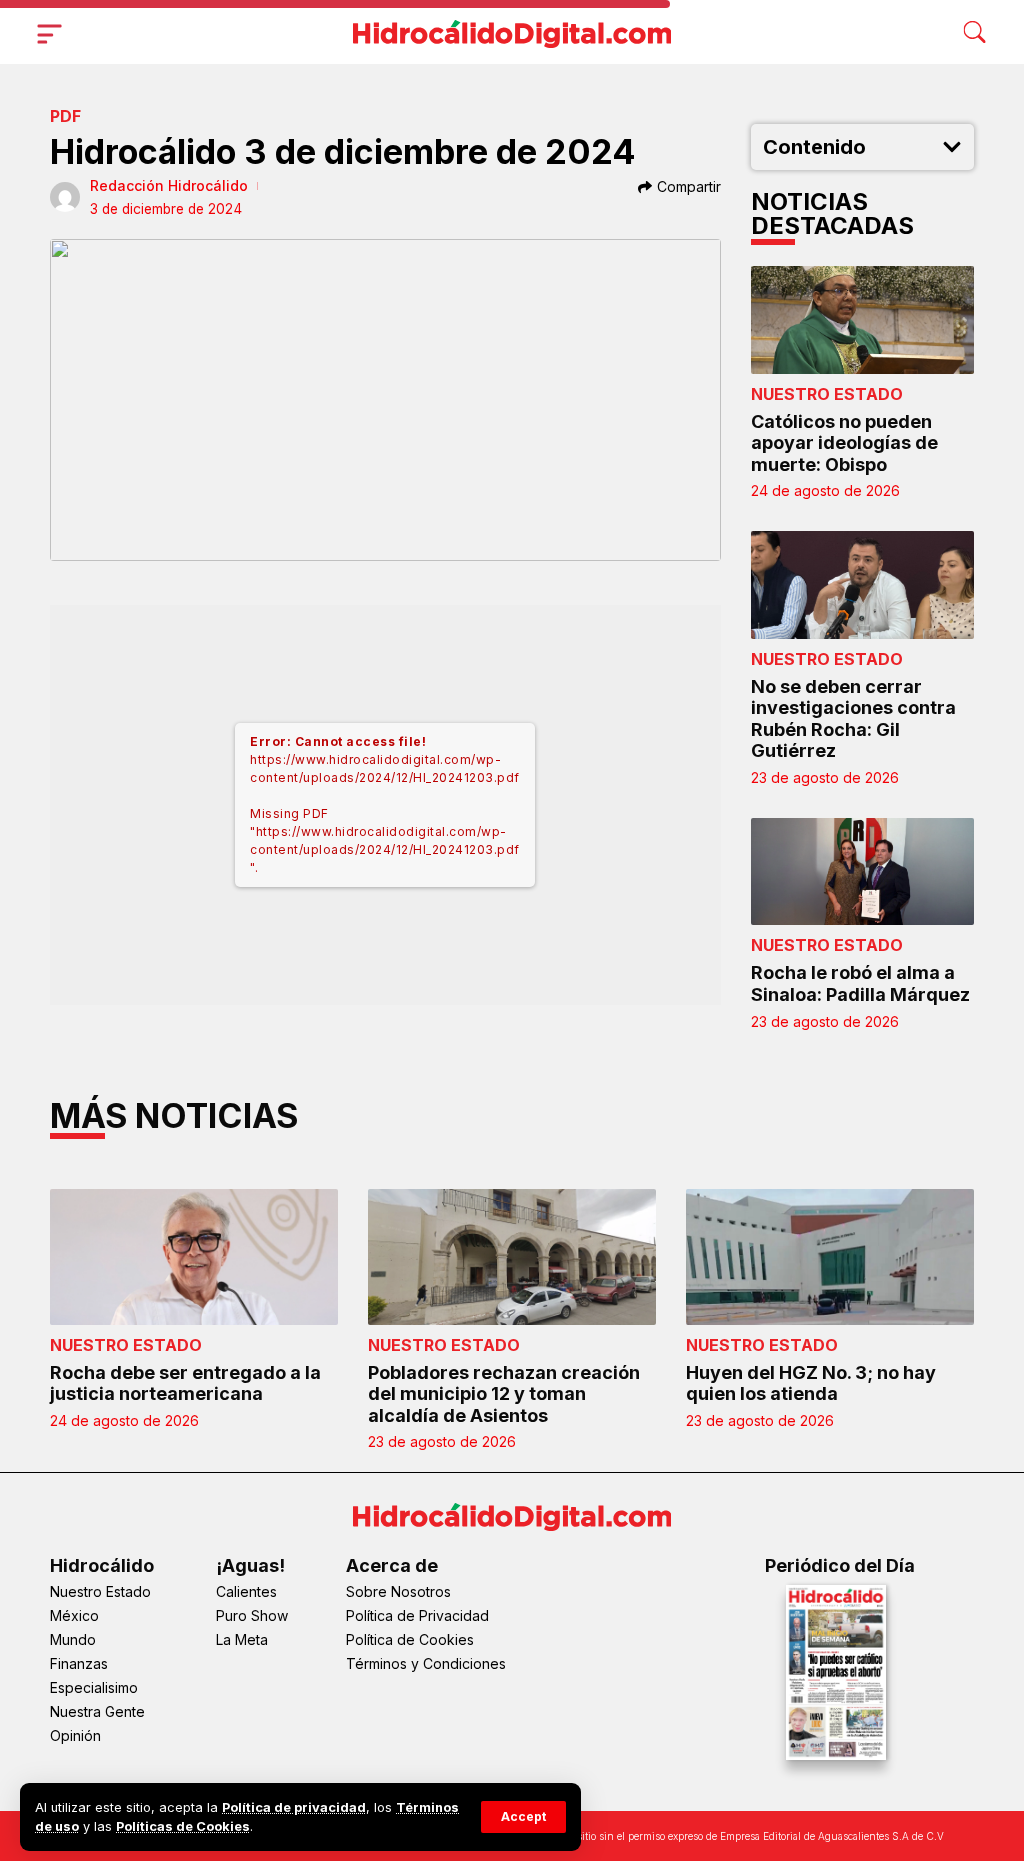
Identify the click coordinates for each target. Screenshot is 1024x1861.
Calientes (246, 1591)
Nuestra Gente (97, 1711)
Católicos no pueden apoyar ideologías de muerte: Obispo (844, 443)
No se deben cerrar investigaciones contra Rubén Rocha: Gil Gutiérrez (853, 719)
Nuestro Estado (827, 394)
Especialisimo (94, 1687)
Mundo (73, 1639)
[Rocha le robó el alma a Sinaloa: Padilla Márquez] (863, 871)
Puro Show (252, 1615)
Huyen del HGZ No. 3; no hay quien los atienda (811, 1383)
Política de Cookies (410, 1639)
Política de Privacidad (417, 1615)
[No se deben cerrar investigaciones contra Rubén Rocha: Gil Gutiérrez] (863, 584)
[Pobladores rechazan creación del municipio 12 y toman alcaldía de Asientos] (512, 1256)
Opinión (75, 1735)
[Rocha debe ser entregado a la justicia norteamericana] (194, 1256)
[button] (523, 1817)
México (74, 1615)
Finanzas (79, 1663)
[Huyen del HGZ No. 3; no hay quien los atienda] (830, 1256)
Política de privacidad (294, 1807)
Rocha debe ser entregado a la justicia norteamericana (185, 1383)
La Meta (242, 1639)
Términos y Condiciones (426, 1663)
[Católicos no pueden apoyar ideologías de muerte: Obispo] (863, 319)
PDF (65, 116)
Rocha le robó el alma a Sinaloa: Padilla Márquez (860, 983)
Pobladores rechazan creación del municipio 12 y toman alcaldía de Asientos (504, 1394)
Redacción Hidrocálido (169, 185)
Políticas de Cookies (183, 1826)
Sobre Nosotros (398, 1591)
